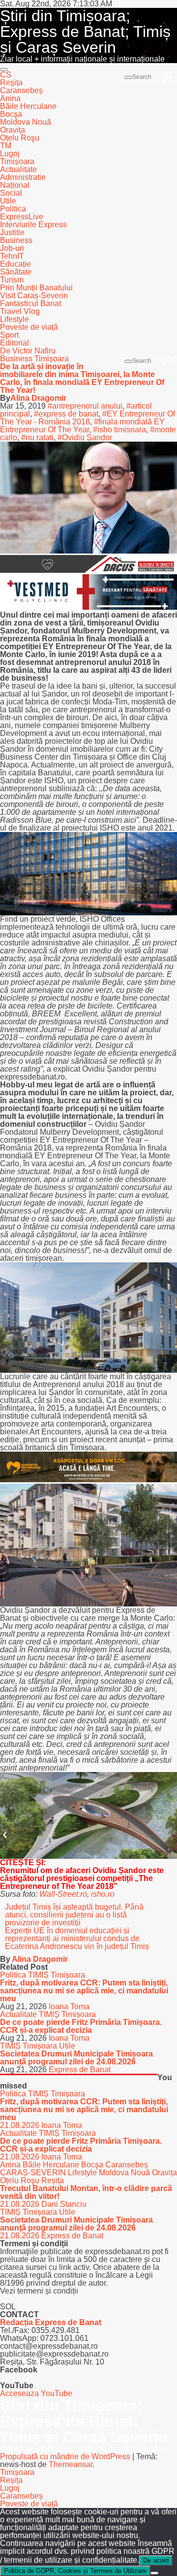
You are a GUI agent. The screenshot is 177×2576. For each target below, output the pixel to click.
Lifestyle (15, 319)
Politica (13, 209)
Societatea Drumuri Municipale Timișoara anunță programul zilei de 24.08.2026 (76, 2058)
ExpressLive (22, 217)
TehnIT (12, 256)
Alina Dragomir (38, 398)
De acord (156, 2560)
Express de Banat (80, 2070)
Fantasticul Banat (30, 303)
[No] (154, 2573)
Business (16, 240)
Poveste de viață (29, 327)
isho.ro (103, 1894)
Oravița (13, 130)
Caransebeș (21, 90)
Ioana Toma (69, 2006)
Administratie (23, 177)
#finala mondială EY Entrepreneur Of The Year (82, 426)
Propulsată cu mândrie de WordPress (66, 2456)
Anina (10, 98)
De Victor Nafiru (28, 351)
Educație (15, 264)
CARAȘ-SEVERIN (34, 2173)
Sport (9, 335)
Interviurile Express (33, 225)
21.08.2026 (21, 2125)
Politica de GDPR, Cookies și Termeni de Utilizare (75, 2571)
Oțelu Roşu (20, 138)
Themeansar (71, 2464)
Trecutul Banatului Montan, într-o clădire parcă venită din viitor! (86, 2192)
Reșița (11, 83)
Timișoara (17, 161)
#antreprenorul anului (85, 406)
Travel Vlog (20, 311)
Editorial (15, 343)
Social (11, 193)
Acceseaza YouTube (36, 2393)
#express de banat (66, 414)
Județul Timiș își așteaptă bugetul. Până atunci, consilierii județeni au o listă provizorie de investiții (74, 1915)
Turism (12, 280)
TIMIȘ (39, 1975)
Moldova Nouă (26, 122)
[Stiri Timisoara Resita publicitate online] (88, 570)
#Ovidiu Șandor (85, 437)
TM (6, 146)
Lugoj (10, 154)
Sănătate (16, 272)
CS (6, 75)
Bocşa (11, 114)
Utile (8, 201)
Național (15, 185)
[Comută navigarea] (4, 70)
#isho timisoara (119, 430)
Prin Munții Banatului (36, 288)
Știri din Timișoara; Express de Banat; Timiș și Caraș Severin (85, 32)
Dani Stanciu (64, 2204)
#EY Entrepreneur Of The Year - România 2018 (88, 418)
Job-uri (12, 248)
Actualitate (18, 169)
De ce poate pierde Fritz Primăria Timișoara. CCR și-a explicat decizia (81, 2026)
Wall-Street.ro (63, 1894)
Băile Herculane (28, 106)
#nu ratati (37, 437)
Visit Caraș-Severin (34, 296)
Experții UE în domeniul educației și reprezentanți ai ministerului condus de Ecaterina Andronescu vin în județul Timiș (77, 1938)
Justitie (12, 232)
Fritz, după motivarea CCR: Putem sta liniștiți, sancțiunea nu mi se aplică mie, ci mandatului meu (84, 1991)
